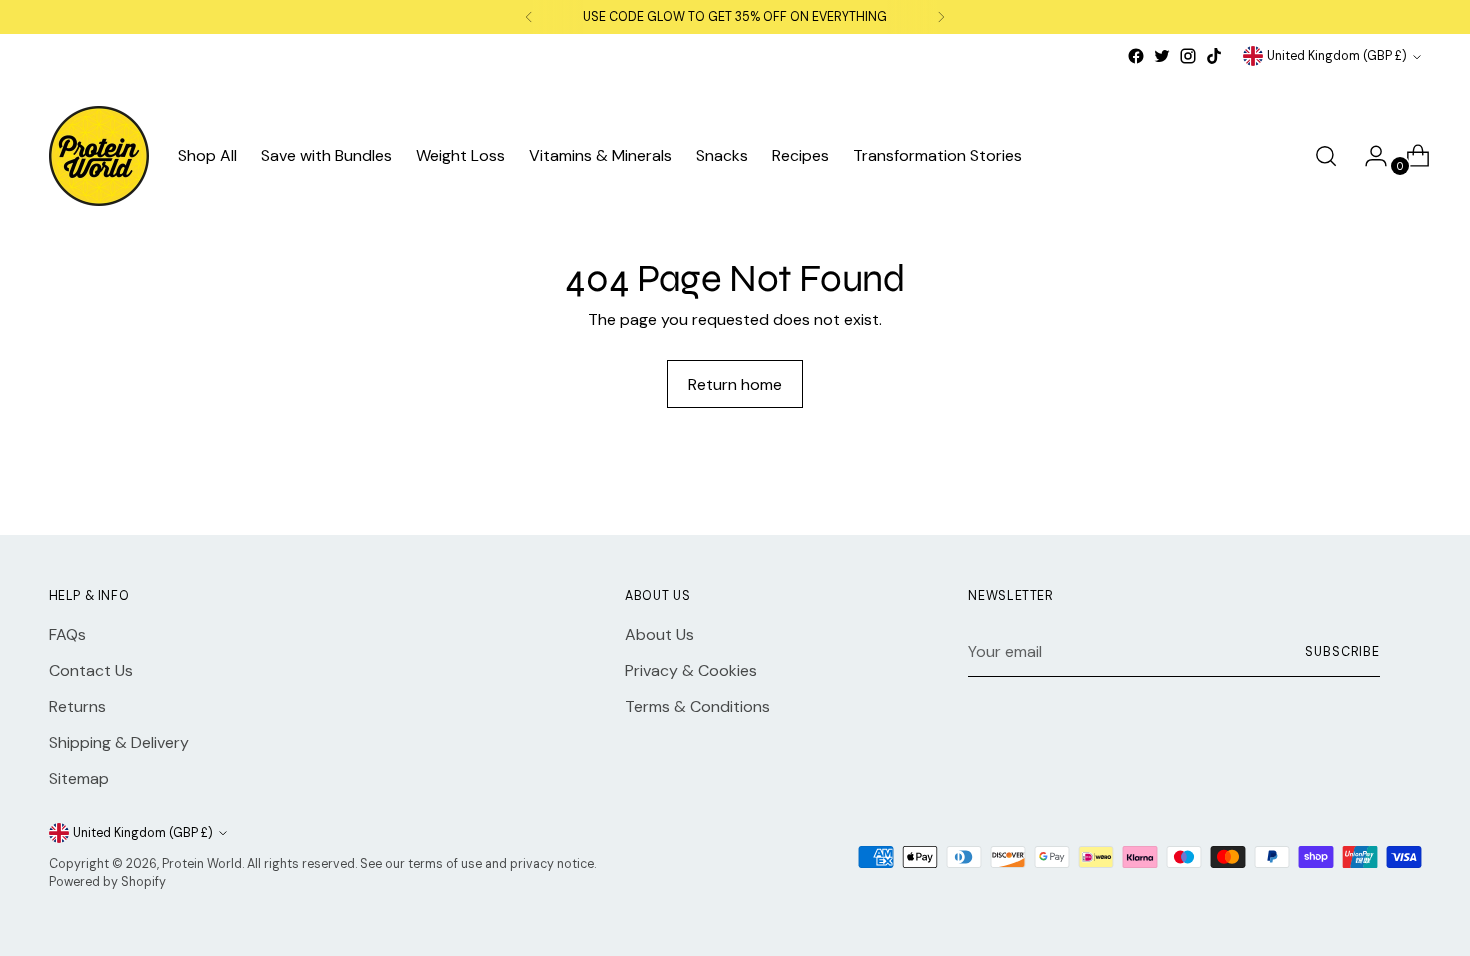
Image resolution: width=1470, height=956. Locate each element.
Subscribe (1342, 652)
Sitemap (79, 778)
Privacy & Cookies (691, 670)
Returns (77, 706)
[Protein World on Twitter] (1162, 56)
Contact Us (91, 670)
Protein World (202, 864)
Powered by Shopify (107, 882)
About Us (659, 634)
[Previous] (529, 17)
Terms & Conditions (697, 706)
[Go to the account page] (1368, 156)
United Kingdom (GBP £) (1337, 56)
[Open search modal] (1326, 156)
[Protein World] (99, 156)
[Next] (941, 17)
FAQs (67, 634)
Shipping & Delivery (119, 742)
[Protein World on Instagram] (1188, 56)
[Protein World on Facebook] (1136, 56)
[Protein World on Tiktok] (1214, 56)
